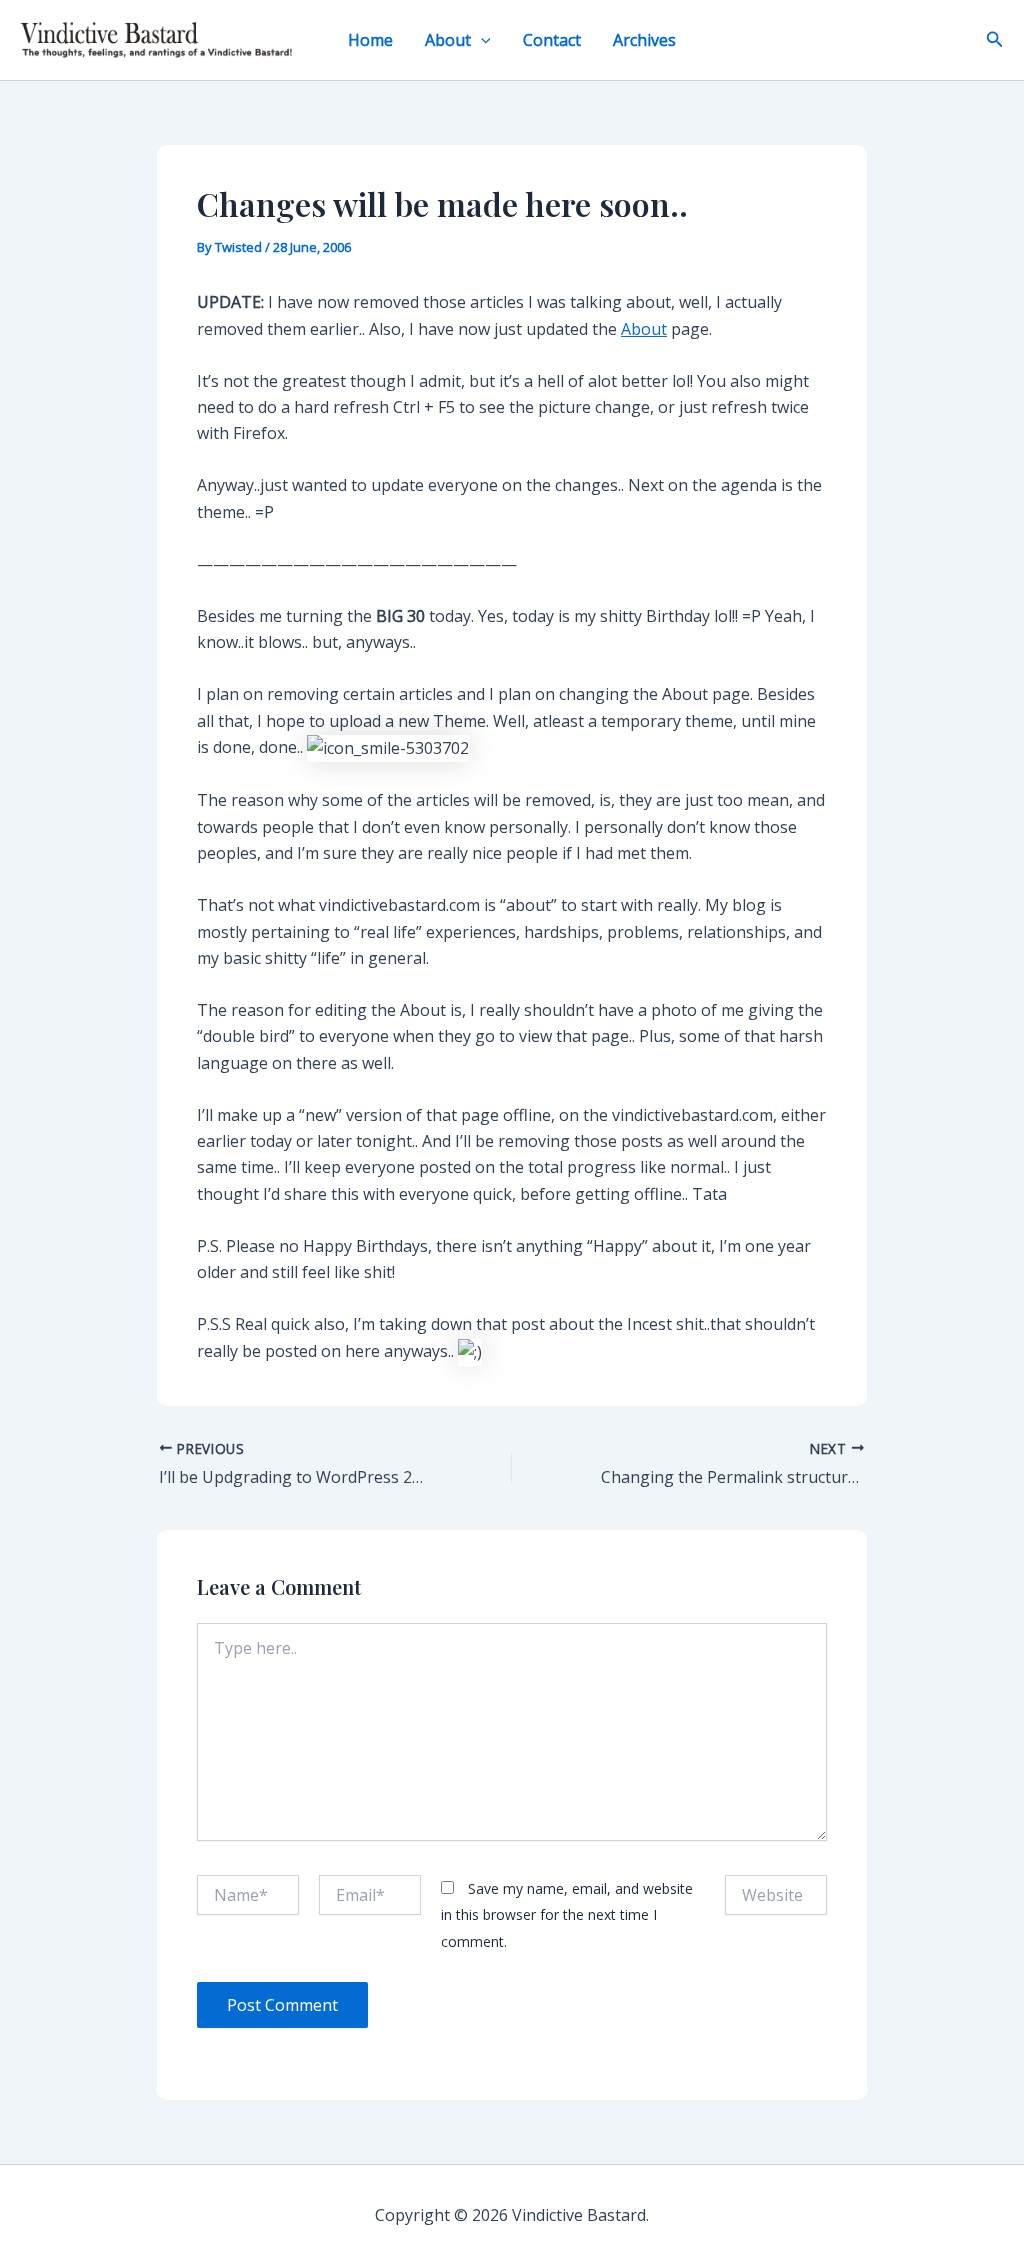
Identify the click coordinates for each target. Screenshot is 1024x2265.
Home (370, 40)
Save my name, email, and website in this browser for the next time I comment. (567, 1915)
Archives (644, 40)
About (448, 40)
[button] (481, 40)
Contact (552, 40)
